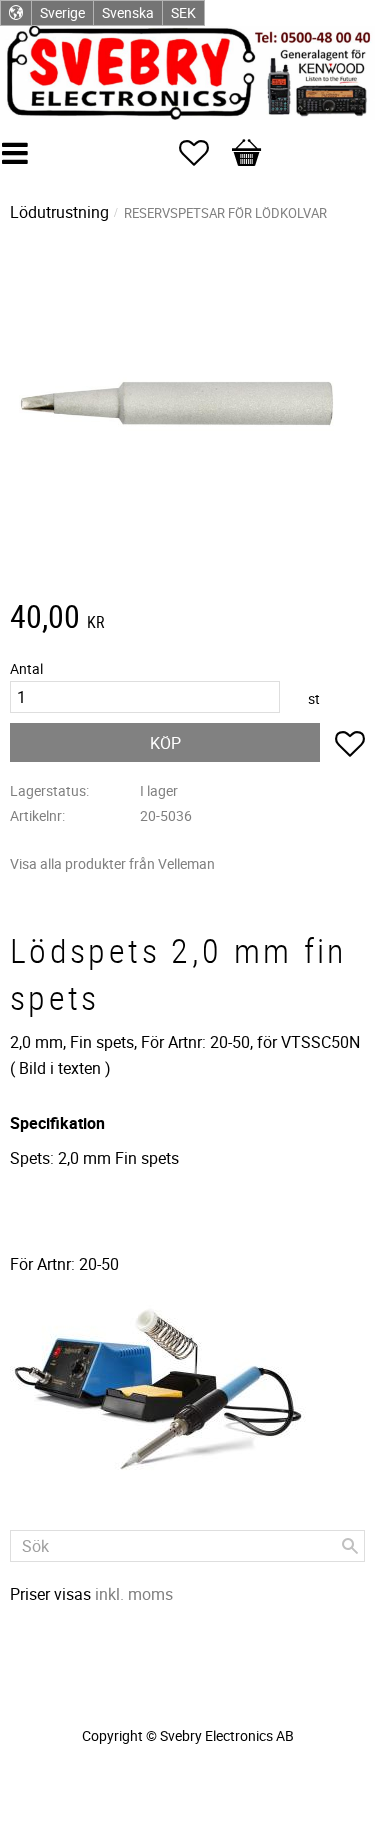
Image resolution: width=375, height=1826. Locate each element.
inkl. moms (134, 1594)
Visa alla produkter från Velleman (112, 863)
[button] (204, 153)
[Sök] (350, 1546)
